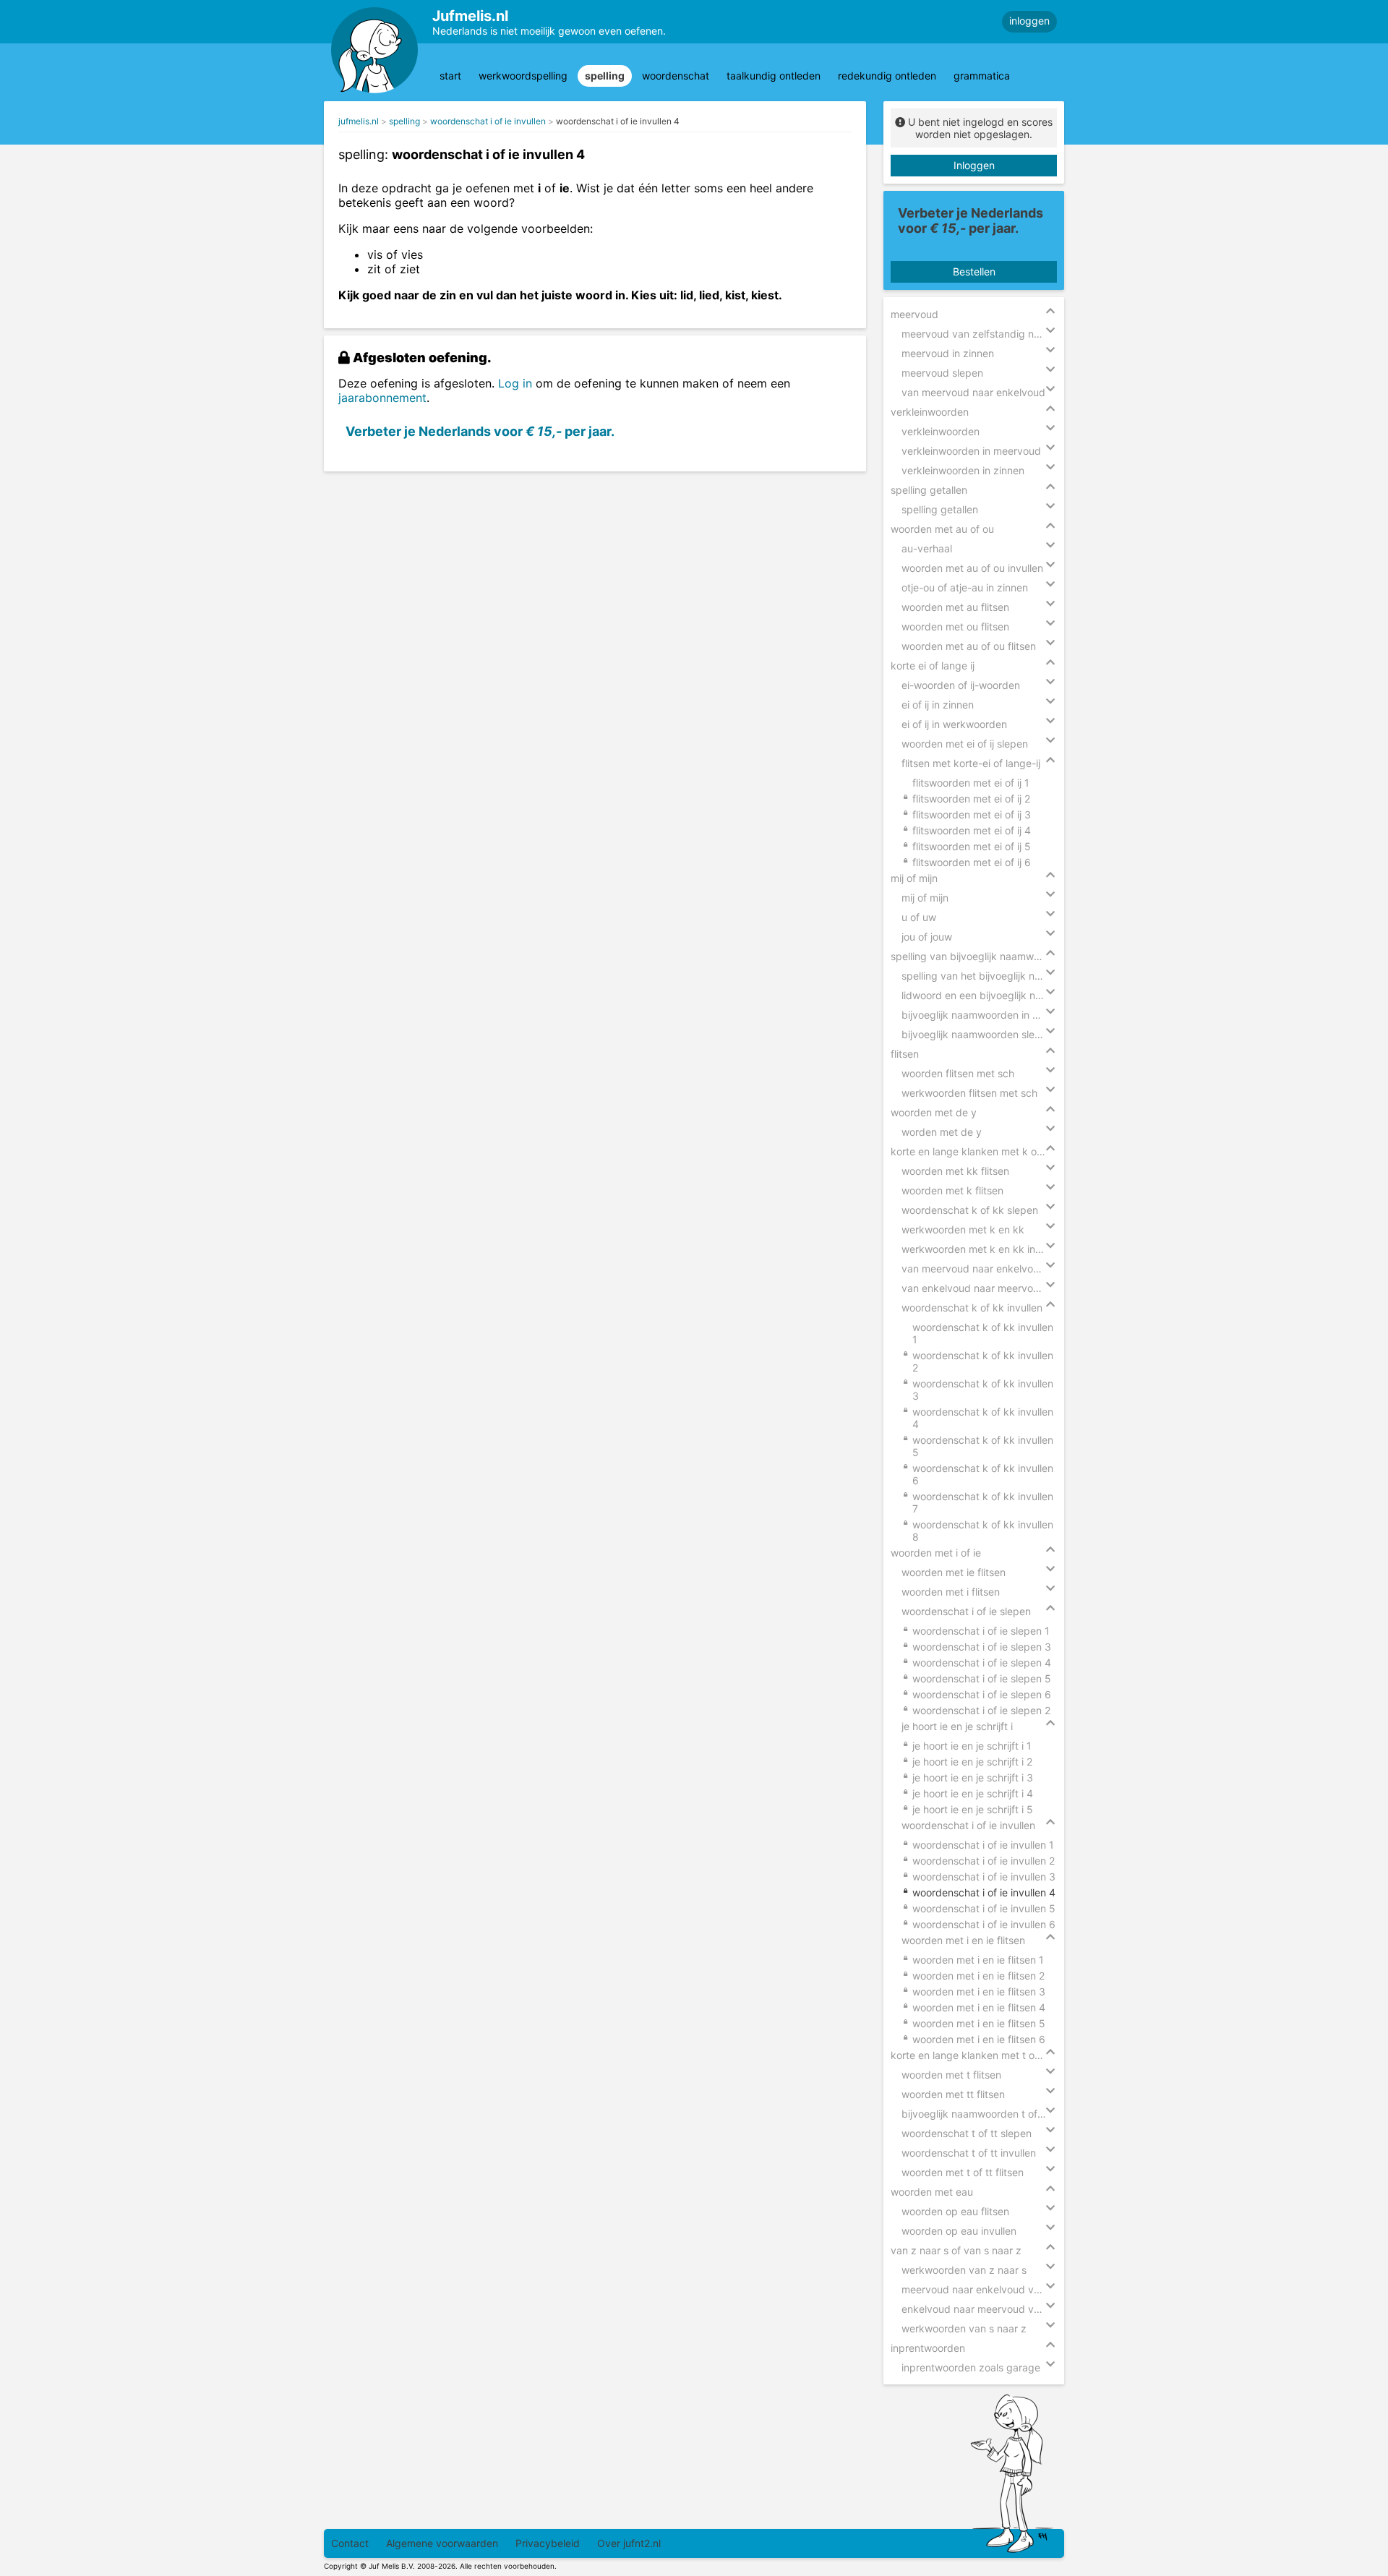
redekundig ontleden (887, 76)
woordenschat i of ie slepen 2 (981, 1710)
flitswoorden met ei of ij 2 (971, 799)
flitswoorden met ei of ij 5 (972, 846)
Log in (515, 383)
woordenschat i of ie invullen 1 (983, 1845)
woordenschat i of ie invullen (488, 121)
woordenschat (676, 76)
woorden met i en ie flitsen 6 (979, 2039)
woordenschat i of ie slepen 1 (981, 1631)
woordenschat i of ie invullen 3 (984, 1877)
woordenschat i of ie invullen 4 (618, 121)
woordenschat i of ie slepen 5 (982, 1678)
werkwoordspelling (523, 76)
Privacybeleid (548, 2543)
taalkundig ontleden (774, 76)
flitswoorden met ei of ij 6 (972, 862)
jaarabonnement (382, 398)
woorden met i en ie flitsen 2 (978, 1976)
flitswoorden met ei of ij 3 (972, 814)
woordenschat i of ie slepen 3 (982, 1647)
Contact (350, 2543)
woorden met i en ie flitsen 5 (979, 2023)
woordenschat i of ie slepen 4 (982, 1663)
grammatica (982, 76)
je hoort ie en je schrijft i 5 (973, 1809)
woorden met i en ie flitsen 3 (979, 1991)
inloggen (1029, 21)
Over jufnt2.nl (629, 2543)
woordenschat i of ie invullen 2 (984, 1861)
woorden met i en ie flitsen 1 (978, 1960)
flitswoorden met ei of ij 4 (972, 830)
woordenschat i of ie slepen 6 (982, 1694)
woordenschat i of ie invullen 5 (984, 1908)
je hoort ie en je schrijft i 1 (972, 1746)
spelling (605, 76)
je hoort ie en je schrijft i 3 (973, 1777)
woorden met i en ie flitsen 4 (979, 2007)
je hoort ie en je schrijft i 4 (973, 1793)
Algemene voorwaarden (442, 2543)
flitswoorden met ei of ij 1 (971, 783)
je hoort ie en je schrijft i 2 (972, 1762)
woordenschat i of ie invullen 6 (984, 1924)
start (450, 76)
